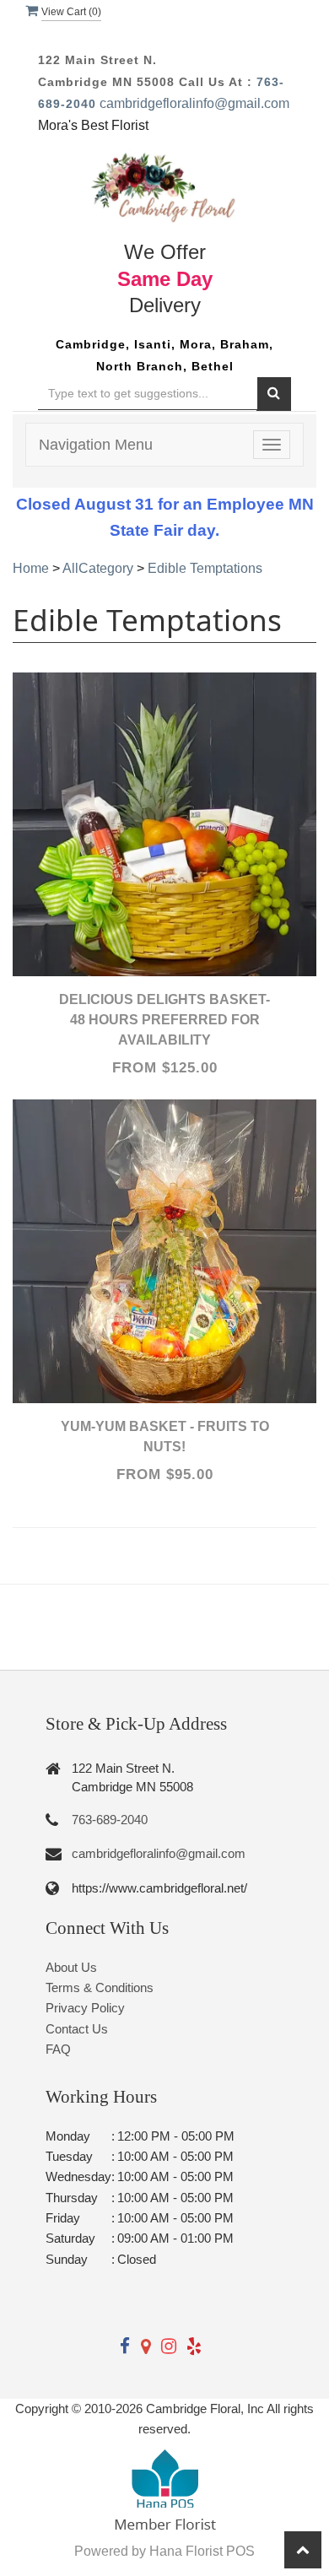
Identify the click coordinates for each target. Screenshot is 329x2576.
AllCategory (98, 568)
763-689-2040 (110, 1820)
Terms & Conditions (100, 1987)
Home (31, 568)
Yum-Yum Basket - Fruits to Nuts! (165, 1437)
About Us (71, 1967)
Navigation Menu (96, 445)
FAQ (58, 2049)
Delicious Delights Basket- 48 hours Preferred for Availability (164, 1020)
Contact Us (77, 2029)
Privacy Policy (85, 2008)
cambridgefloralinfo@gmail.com (194, 103)
